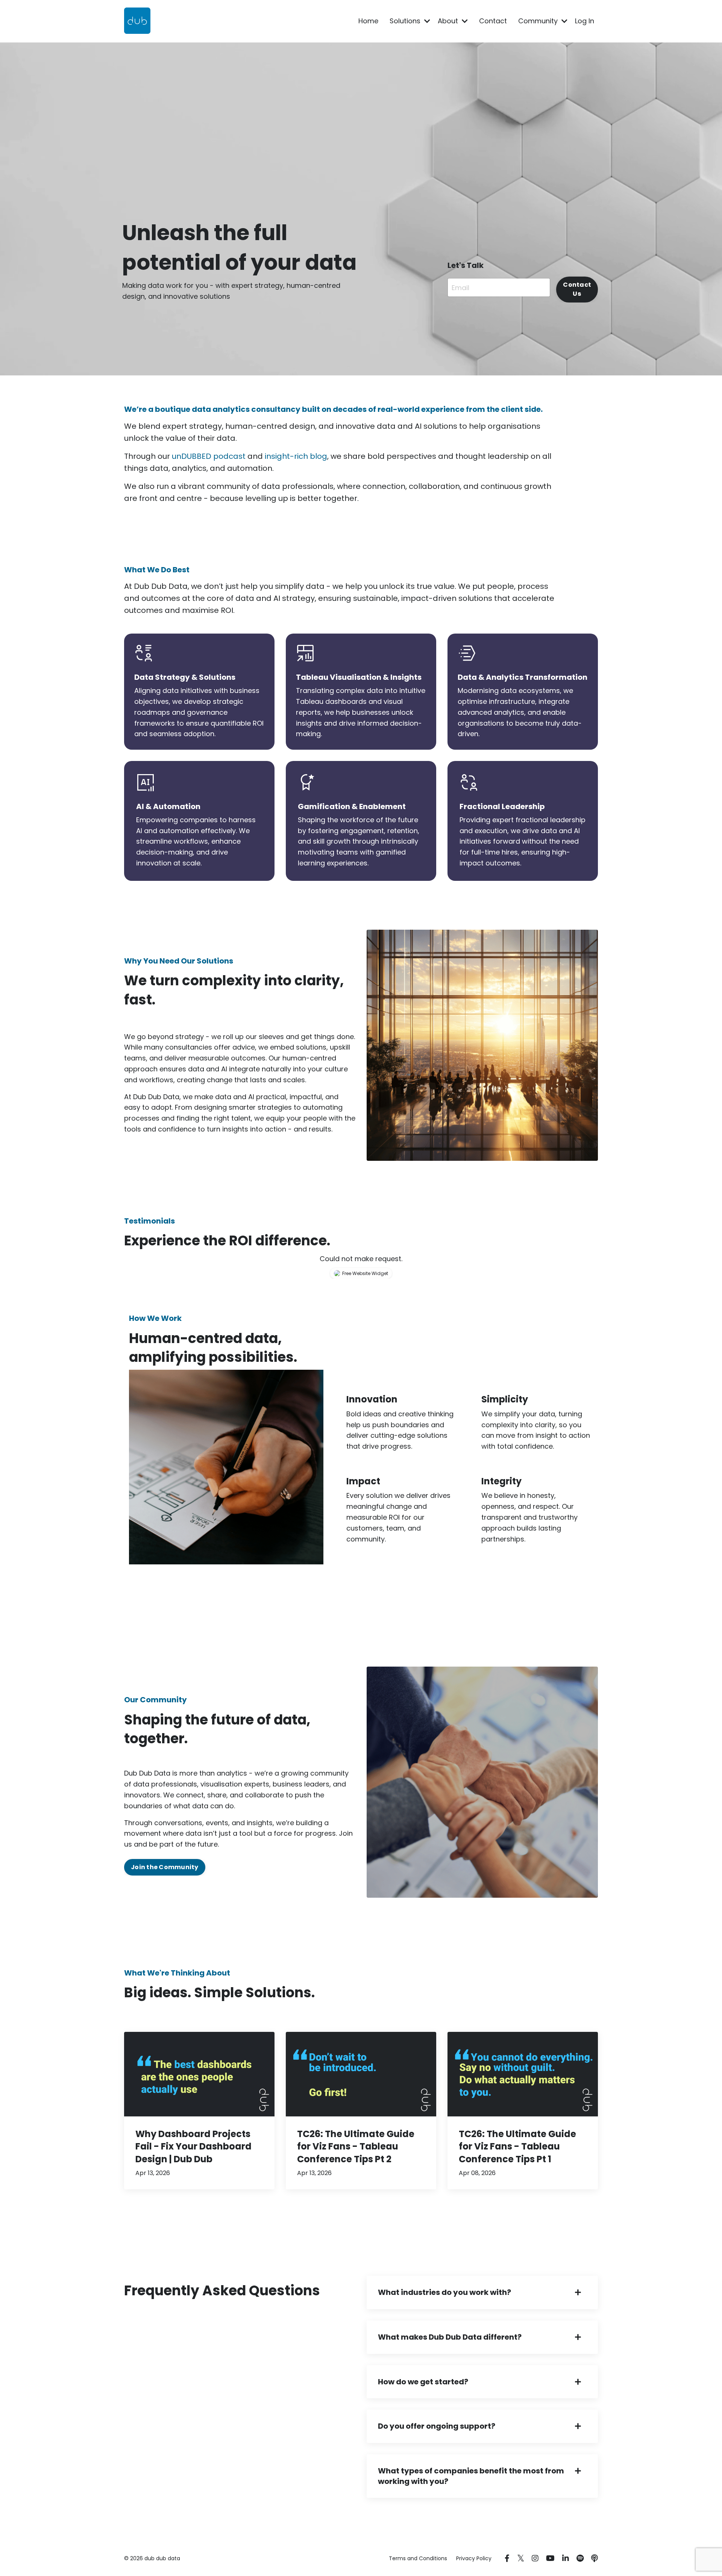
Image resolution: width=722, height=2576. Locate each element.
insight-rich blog (296, 456)
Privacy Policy (474, 2558)
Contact (493, 21)
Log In (585, 21)
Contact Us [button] (577, 289)
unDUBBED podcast (209, 456)
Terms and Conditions (418, 2558)
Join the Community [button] (165, 1867)
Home (368, 21)
